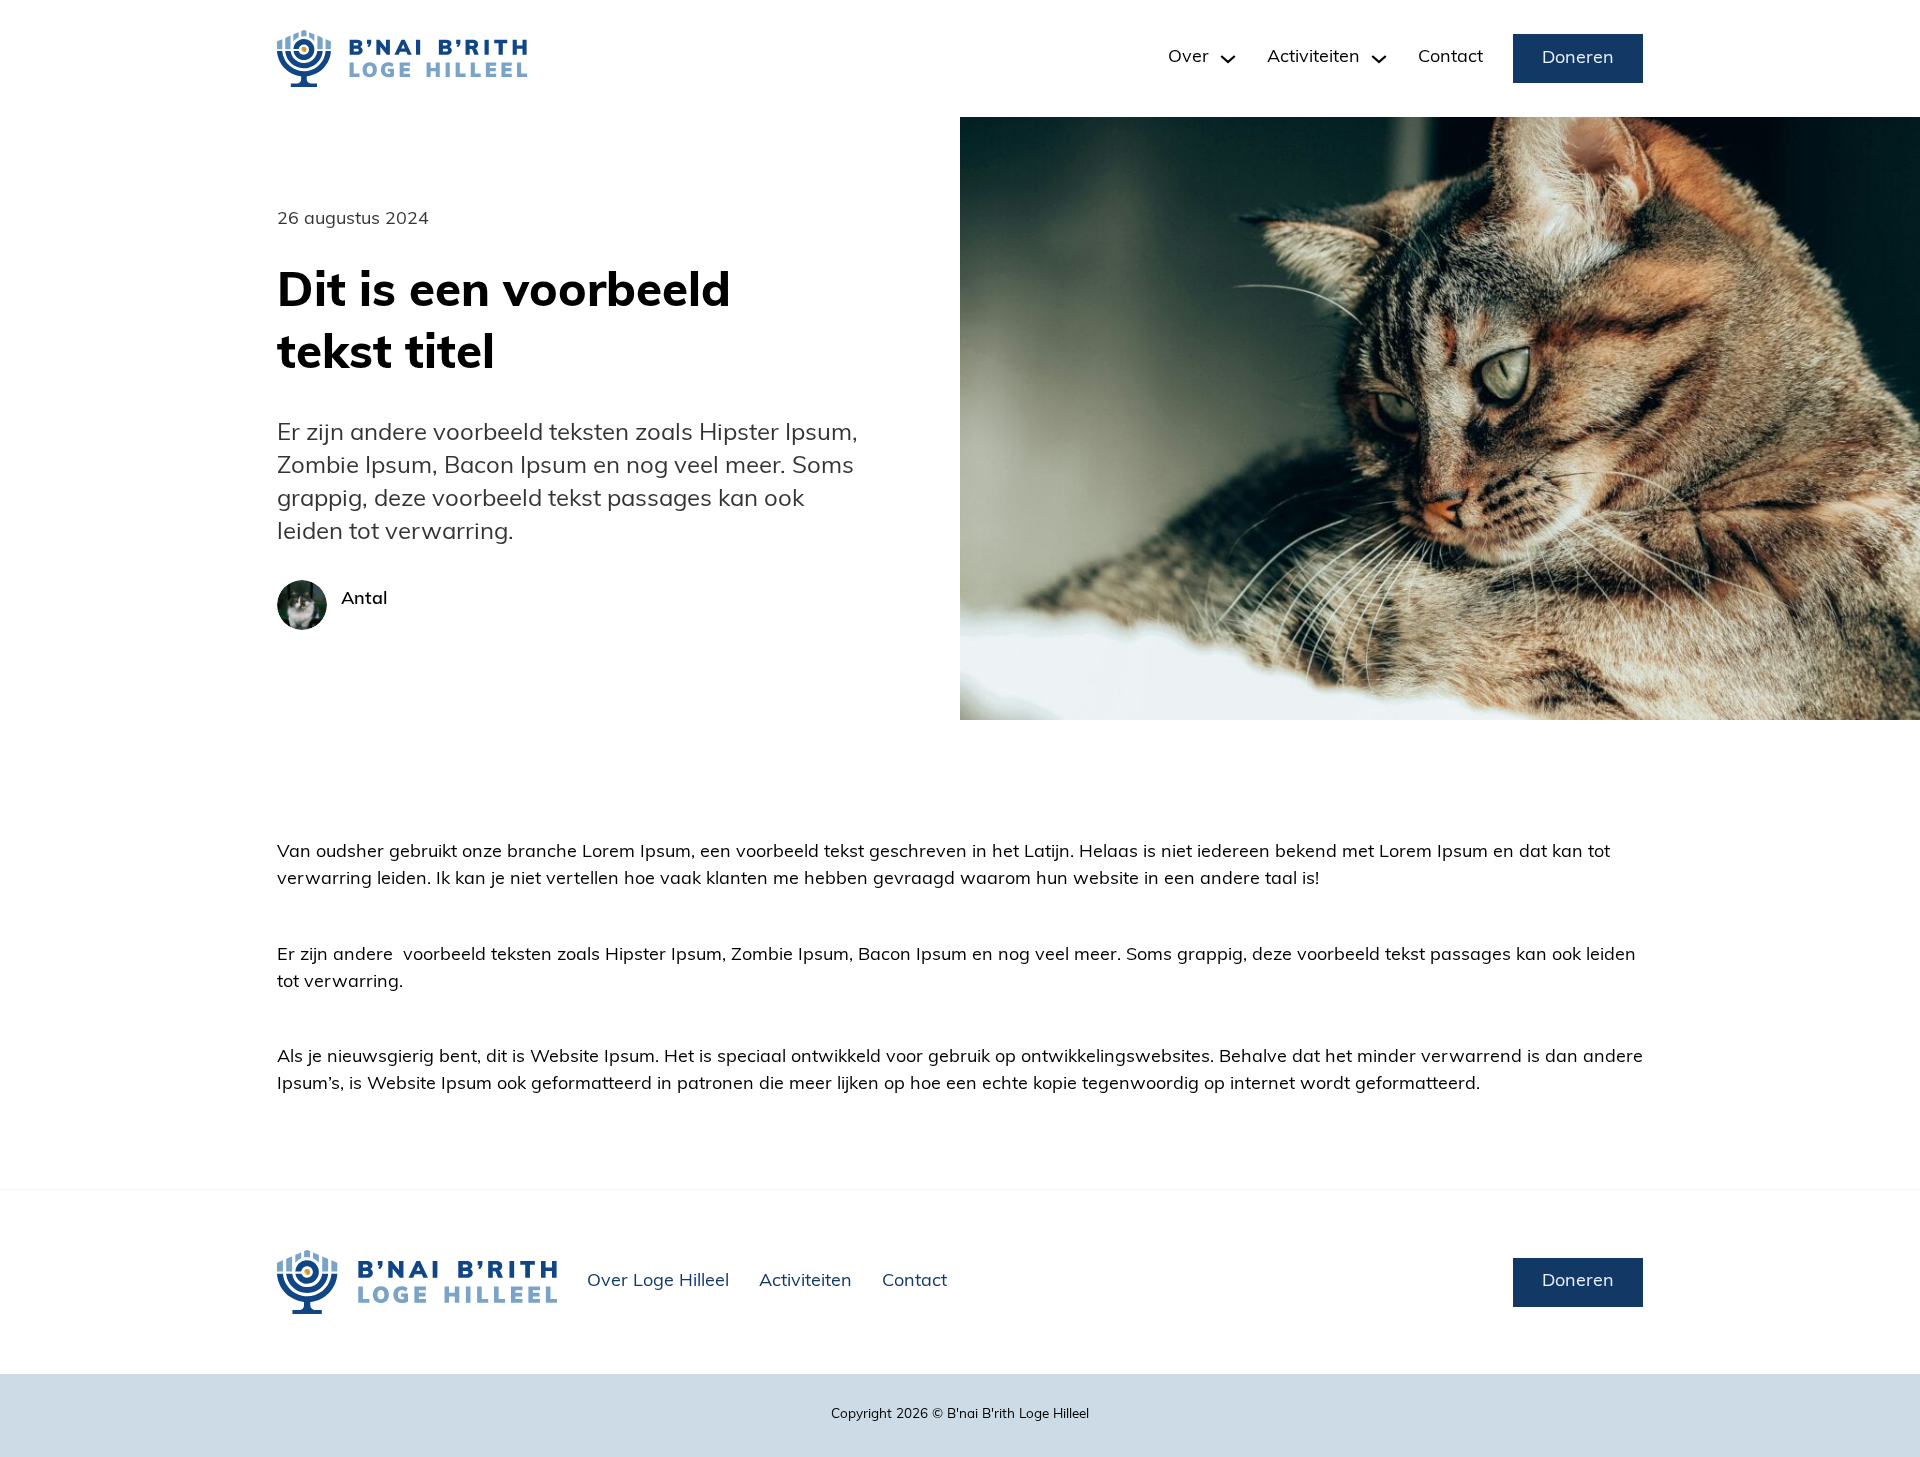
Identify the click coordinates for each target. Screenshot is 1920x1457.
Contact (1450, 58)
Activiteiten (805, 1282)
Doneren (1578, 59)
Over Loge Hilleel (658, 1282)
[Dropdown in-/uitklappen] (1228, 59)
